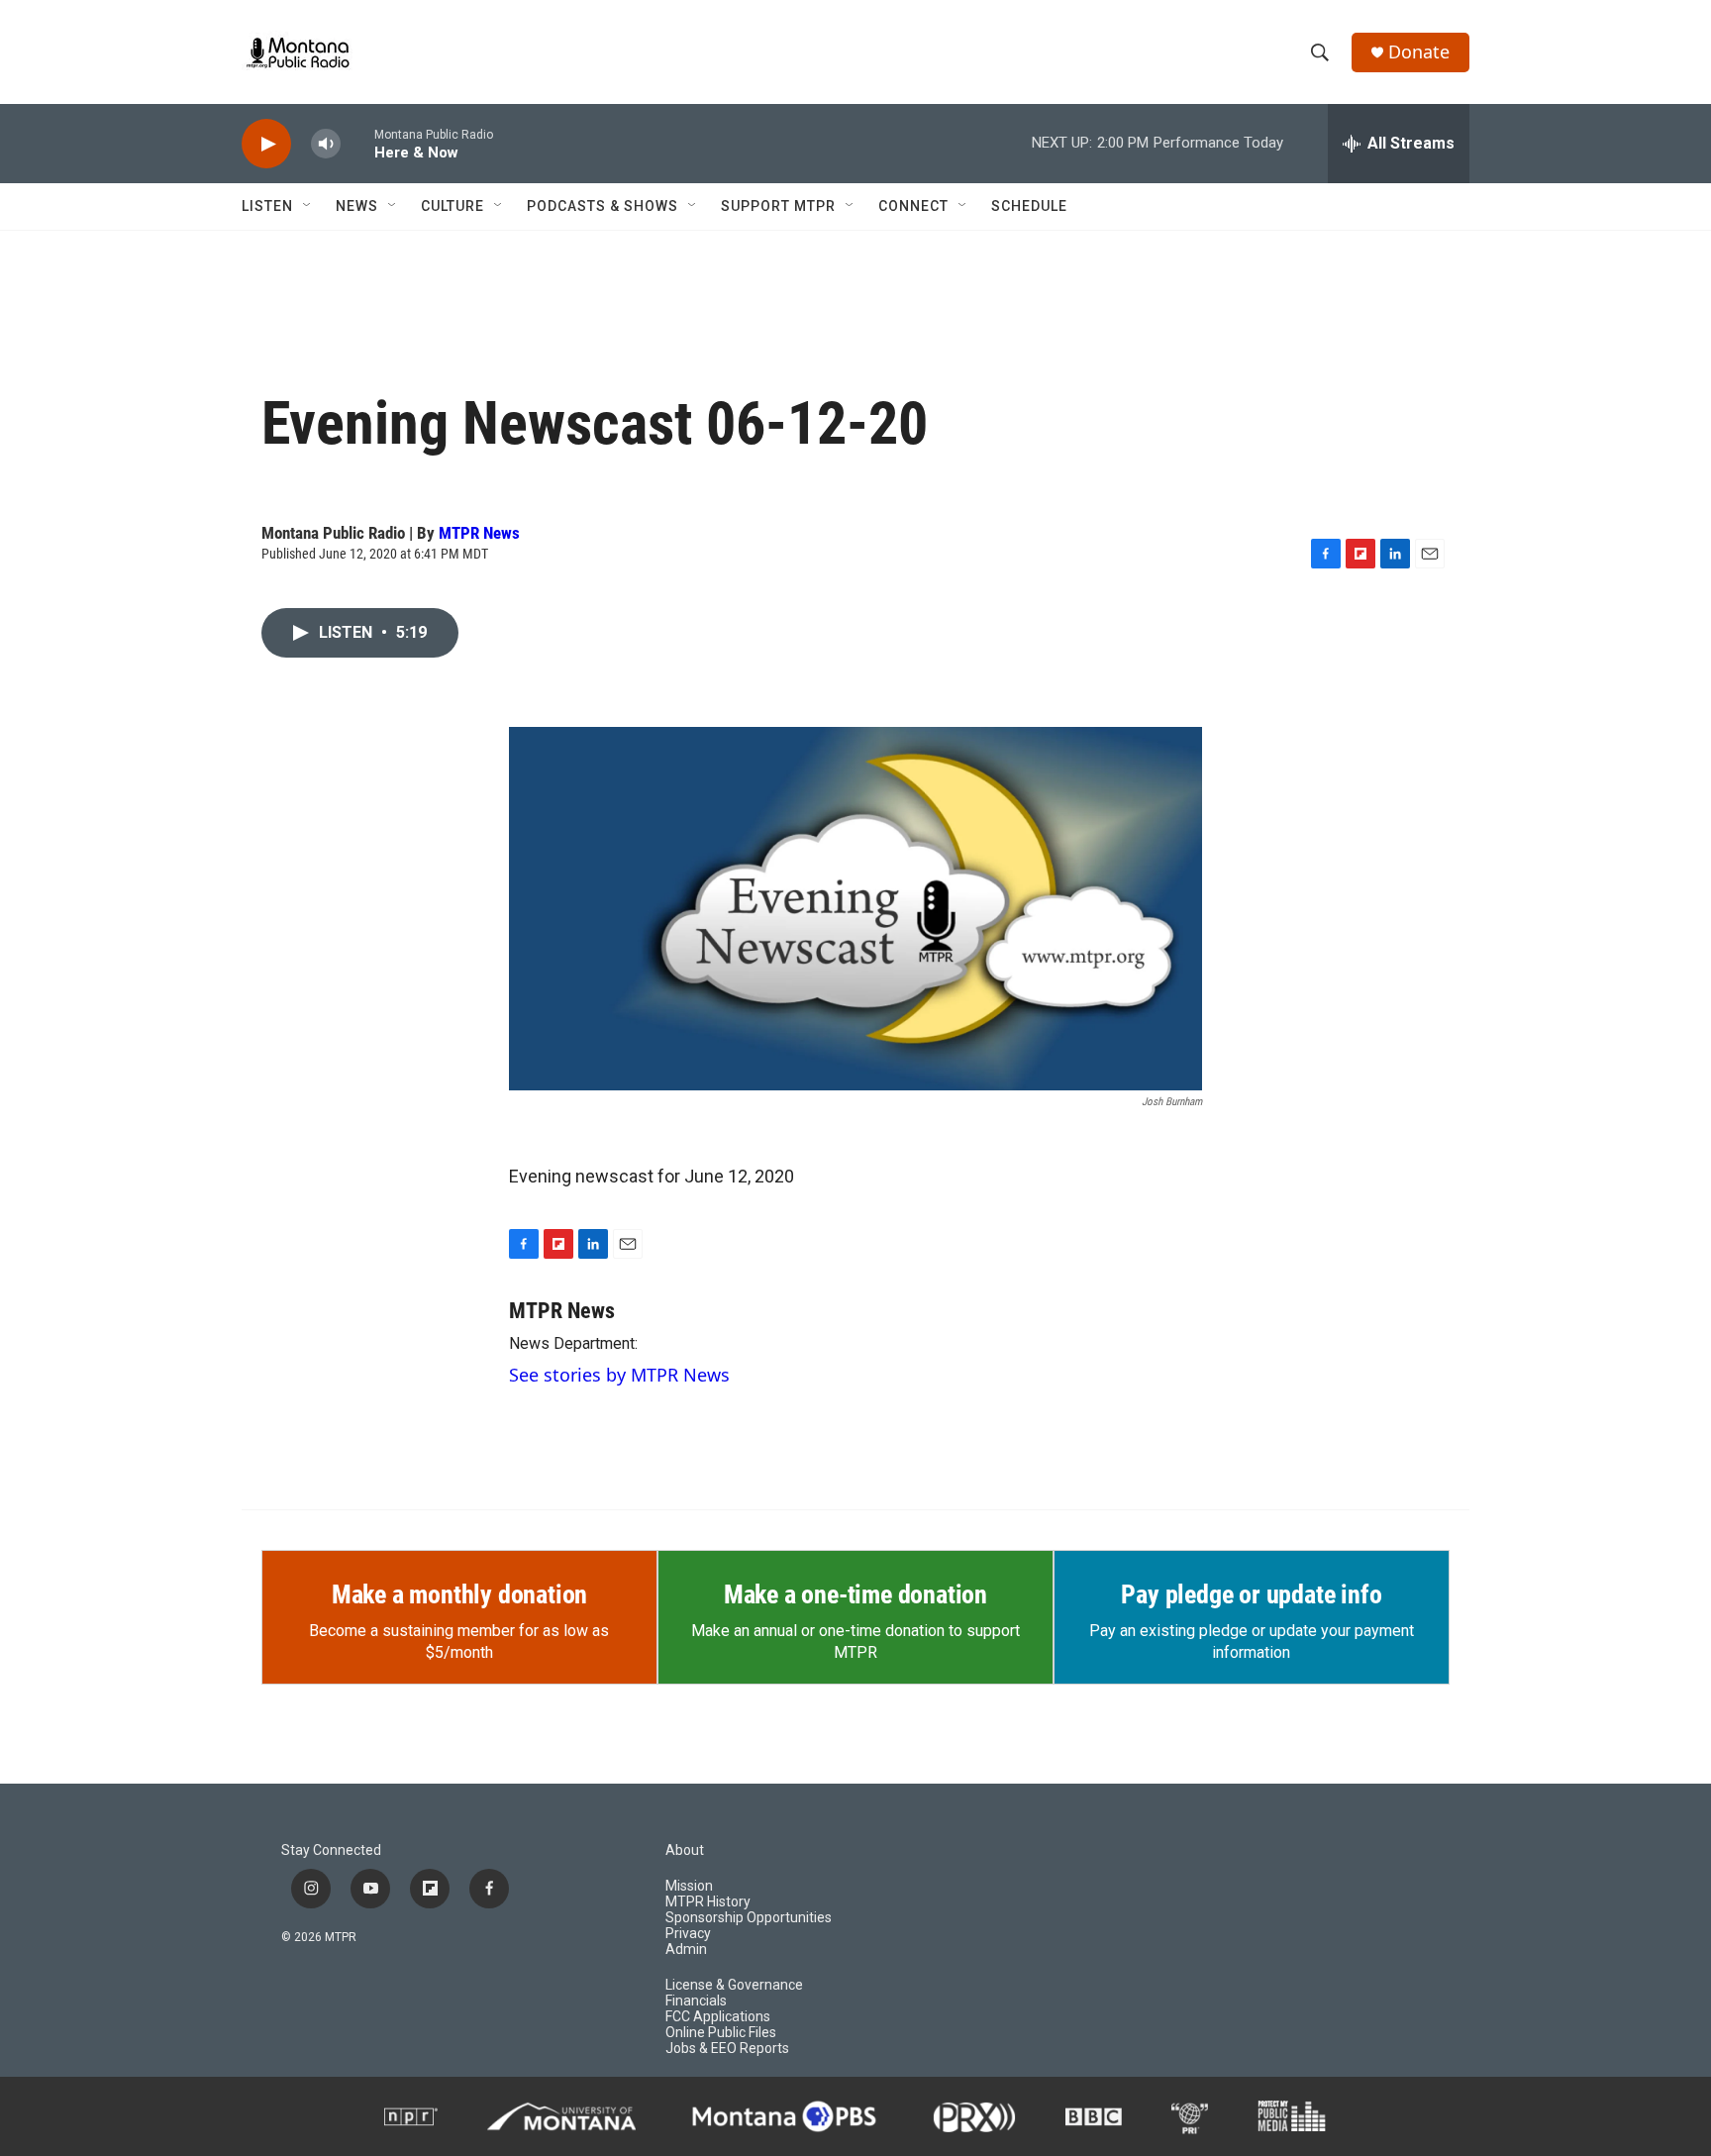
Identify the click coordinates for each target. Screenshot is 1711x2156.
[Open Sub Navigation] (308, 206)
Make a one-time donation (855, 1594)
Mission (689, 1886)
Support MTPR (778, 206)
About (685, 1850)
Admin (686, 1950)
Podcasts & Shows (603, 206)
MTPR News (479, 533)
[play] (266, 144)
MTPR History (708, 1902)
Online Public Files (721, 2033)
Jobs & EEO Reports (727, 2049)
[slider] (357, 143)
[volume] (326, 144)
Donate (1419, 52)
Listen (267, 206)
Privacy (688, 1934)
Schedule (1029, 206)
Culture (453, 206)
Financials (696, 2001)
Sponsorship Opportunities (749, 1918)
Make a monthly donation (459, 1594)
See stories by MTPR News (619, 1375)
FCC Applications (718, 2017)
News (357, 206)
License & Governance (734, 1985)
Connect (913, 206)
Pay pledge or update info (1251, 1594)
